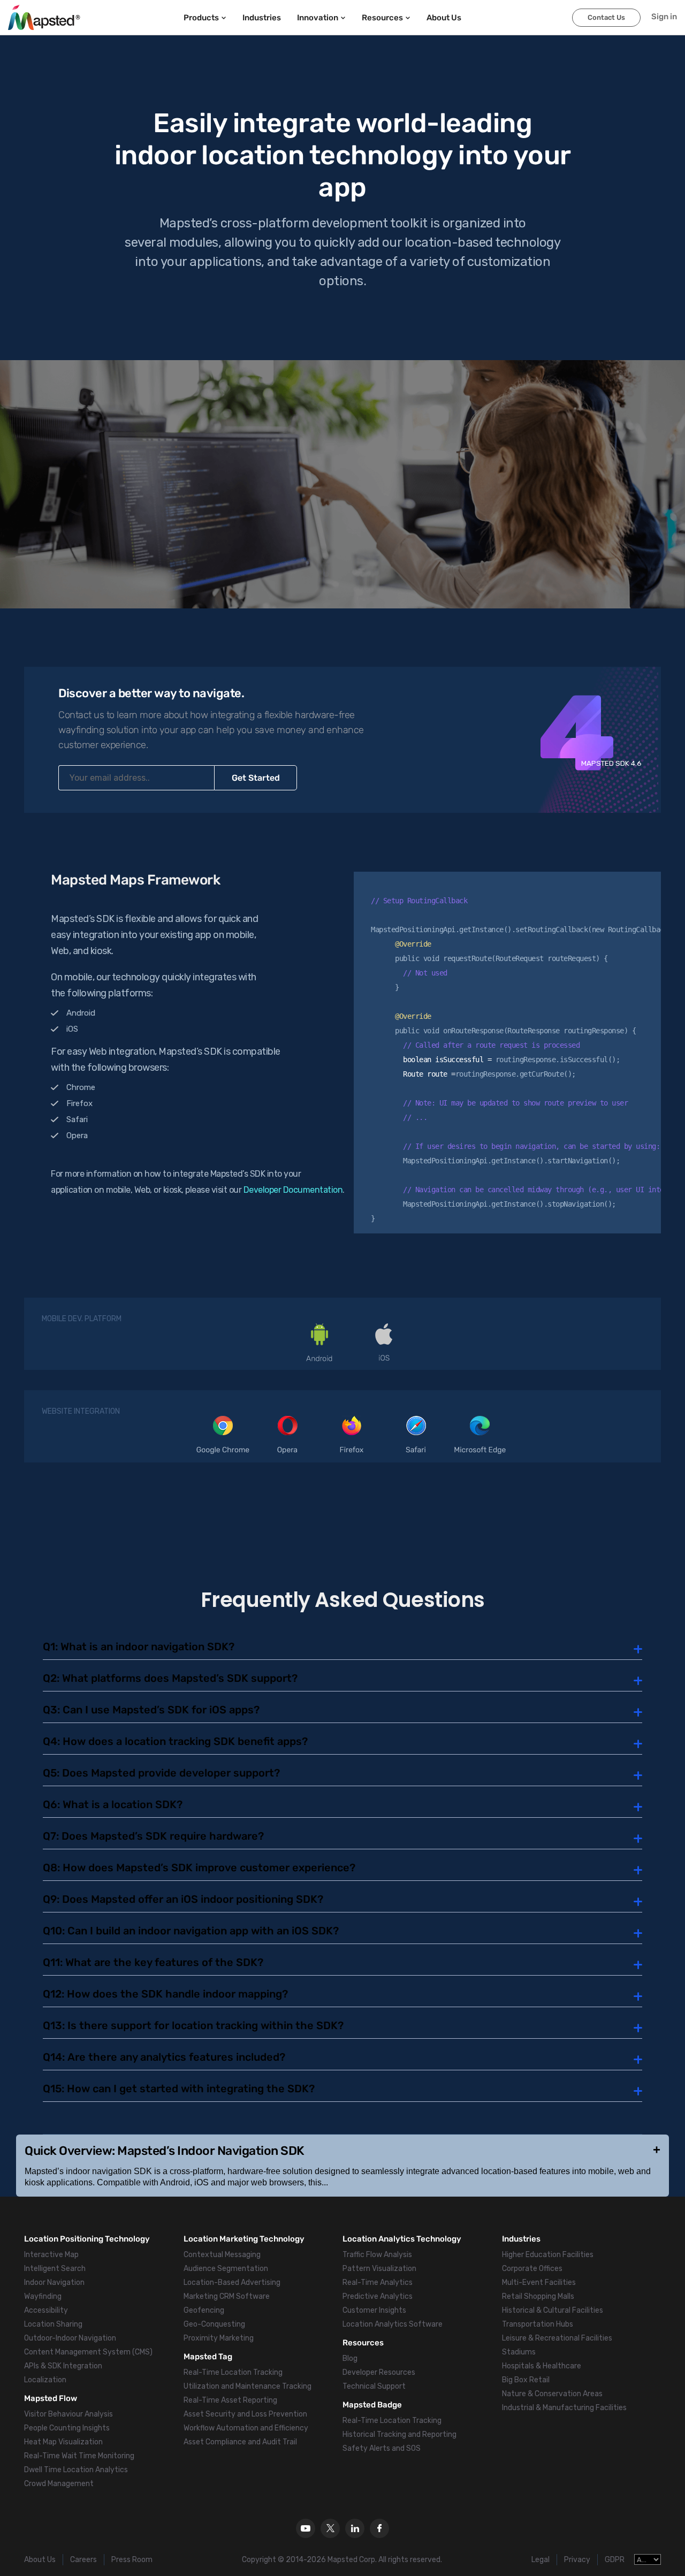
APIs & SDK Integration (63, 2366)
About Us (40, 2560)
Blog (350, 2358)
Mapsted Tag (208, 2357)
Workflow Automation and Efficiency (246, 2428)
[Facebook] (379, 2528)
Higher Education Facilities (548, 2255)
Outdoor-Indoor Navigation (70, 2338)
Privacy (577, 2560)
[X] (330, 2528)
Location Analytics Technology (402, 2239)
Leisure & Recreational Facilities (557, 2338)
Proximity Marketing (219, 2338)
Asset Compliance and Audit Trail (240, 2442)
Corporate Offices (532, 2269)
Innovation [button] (318, 18)
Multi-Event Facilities (539, 2282)
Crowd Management (59, 2484)
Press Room (132, 2560)
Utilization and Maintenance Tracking (248, 2386)
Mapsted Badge (372, 2405)
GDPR (615, 2560)
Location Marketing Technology (244, 2239)
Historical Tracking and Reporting (399, 2434)
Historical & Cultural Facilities (553, 2310)
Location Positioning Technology (87, 2239)
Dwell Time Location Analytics (76, 2470)
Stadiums (519, 2352)
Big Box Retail (526, 2380)
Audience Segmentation (226, 2269)
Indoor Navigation (54, 2282)
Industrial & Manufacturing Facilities (564, 2408)
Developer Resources (379, 2372)
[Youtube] (306, 2528)
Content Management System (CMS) (88, 2352)
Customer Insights (374, 2310)
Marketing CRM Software (227, 2296)
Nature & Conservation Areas (552, 2394)
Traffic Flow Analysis (377, 2255)
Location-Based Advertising (232, 2282)
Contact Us (606, 17)
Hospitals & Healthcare (542, 2366)
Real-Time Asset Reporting (230, 2400)
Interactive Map (51, 2255)
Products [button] (201, 18)
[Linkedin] (355, 2528)
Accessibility (46, 2310)
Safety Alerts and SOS (382, 2448)
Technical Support (374, 2386)
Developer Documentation (293, 1190)
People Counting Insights (67, 2428)
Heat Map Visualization (63, 2442)
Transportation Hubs (538, 2324)
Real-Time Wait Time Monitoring (79, 2456)
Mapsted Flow (51, 2398)
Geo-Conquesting (214, 2324)
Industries (262, 18)
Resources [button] (382, 18)
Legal (541, 2560)
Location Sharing (53, 2324)
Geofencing (204, 2310)
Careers (83, 2560)
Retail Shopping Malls (538, 2296)
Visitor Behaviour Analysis (68, 2414)
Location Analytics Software (393, 2324)
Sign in (664, 17)
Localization (45, 2380)
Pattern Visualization (379, 2269)
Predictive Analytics (378, 2296)
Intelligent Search (55, 2269)
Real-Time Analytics (378, 2282)
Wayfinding (43, 2296)
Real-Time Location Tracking (233, 2372)
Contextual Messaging (222, 2255)
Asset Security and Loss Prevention (245, 2414)
